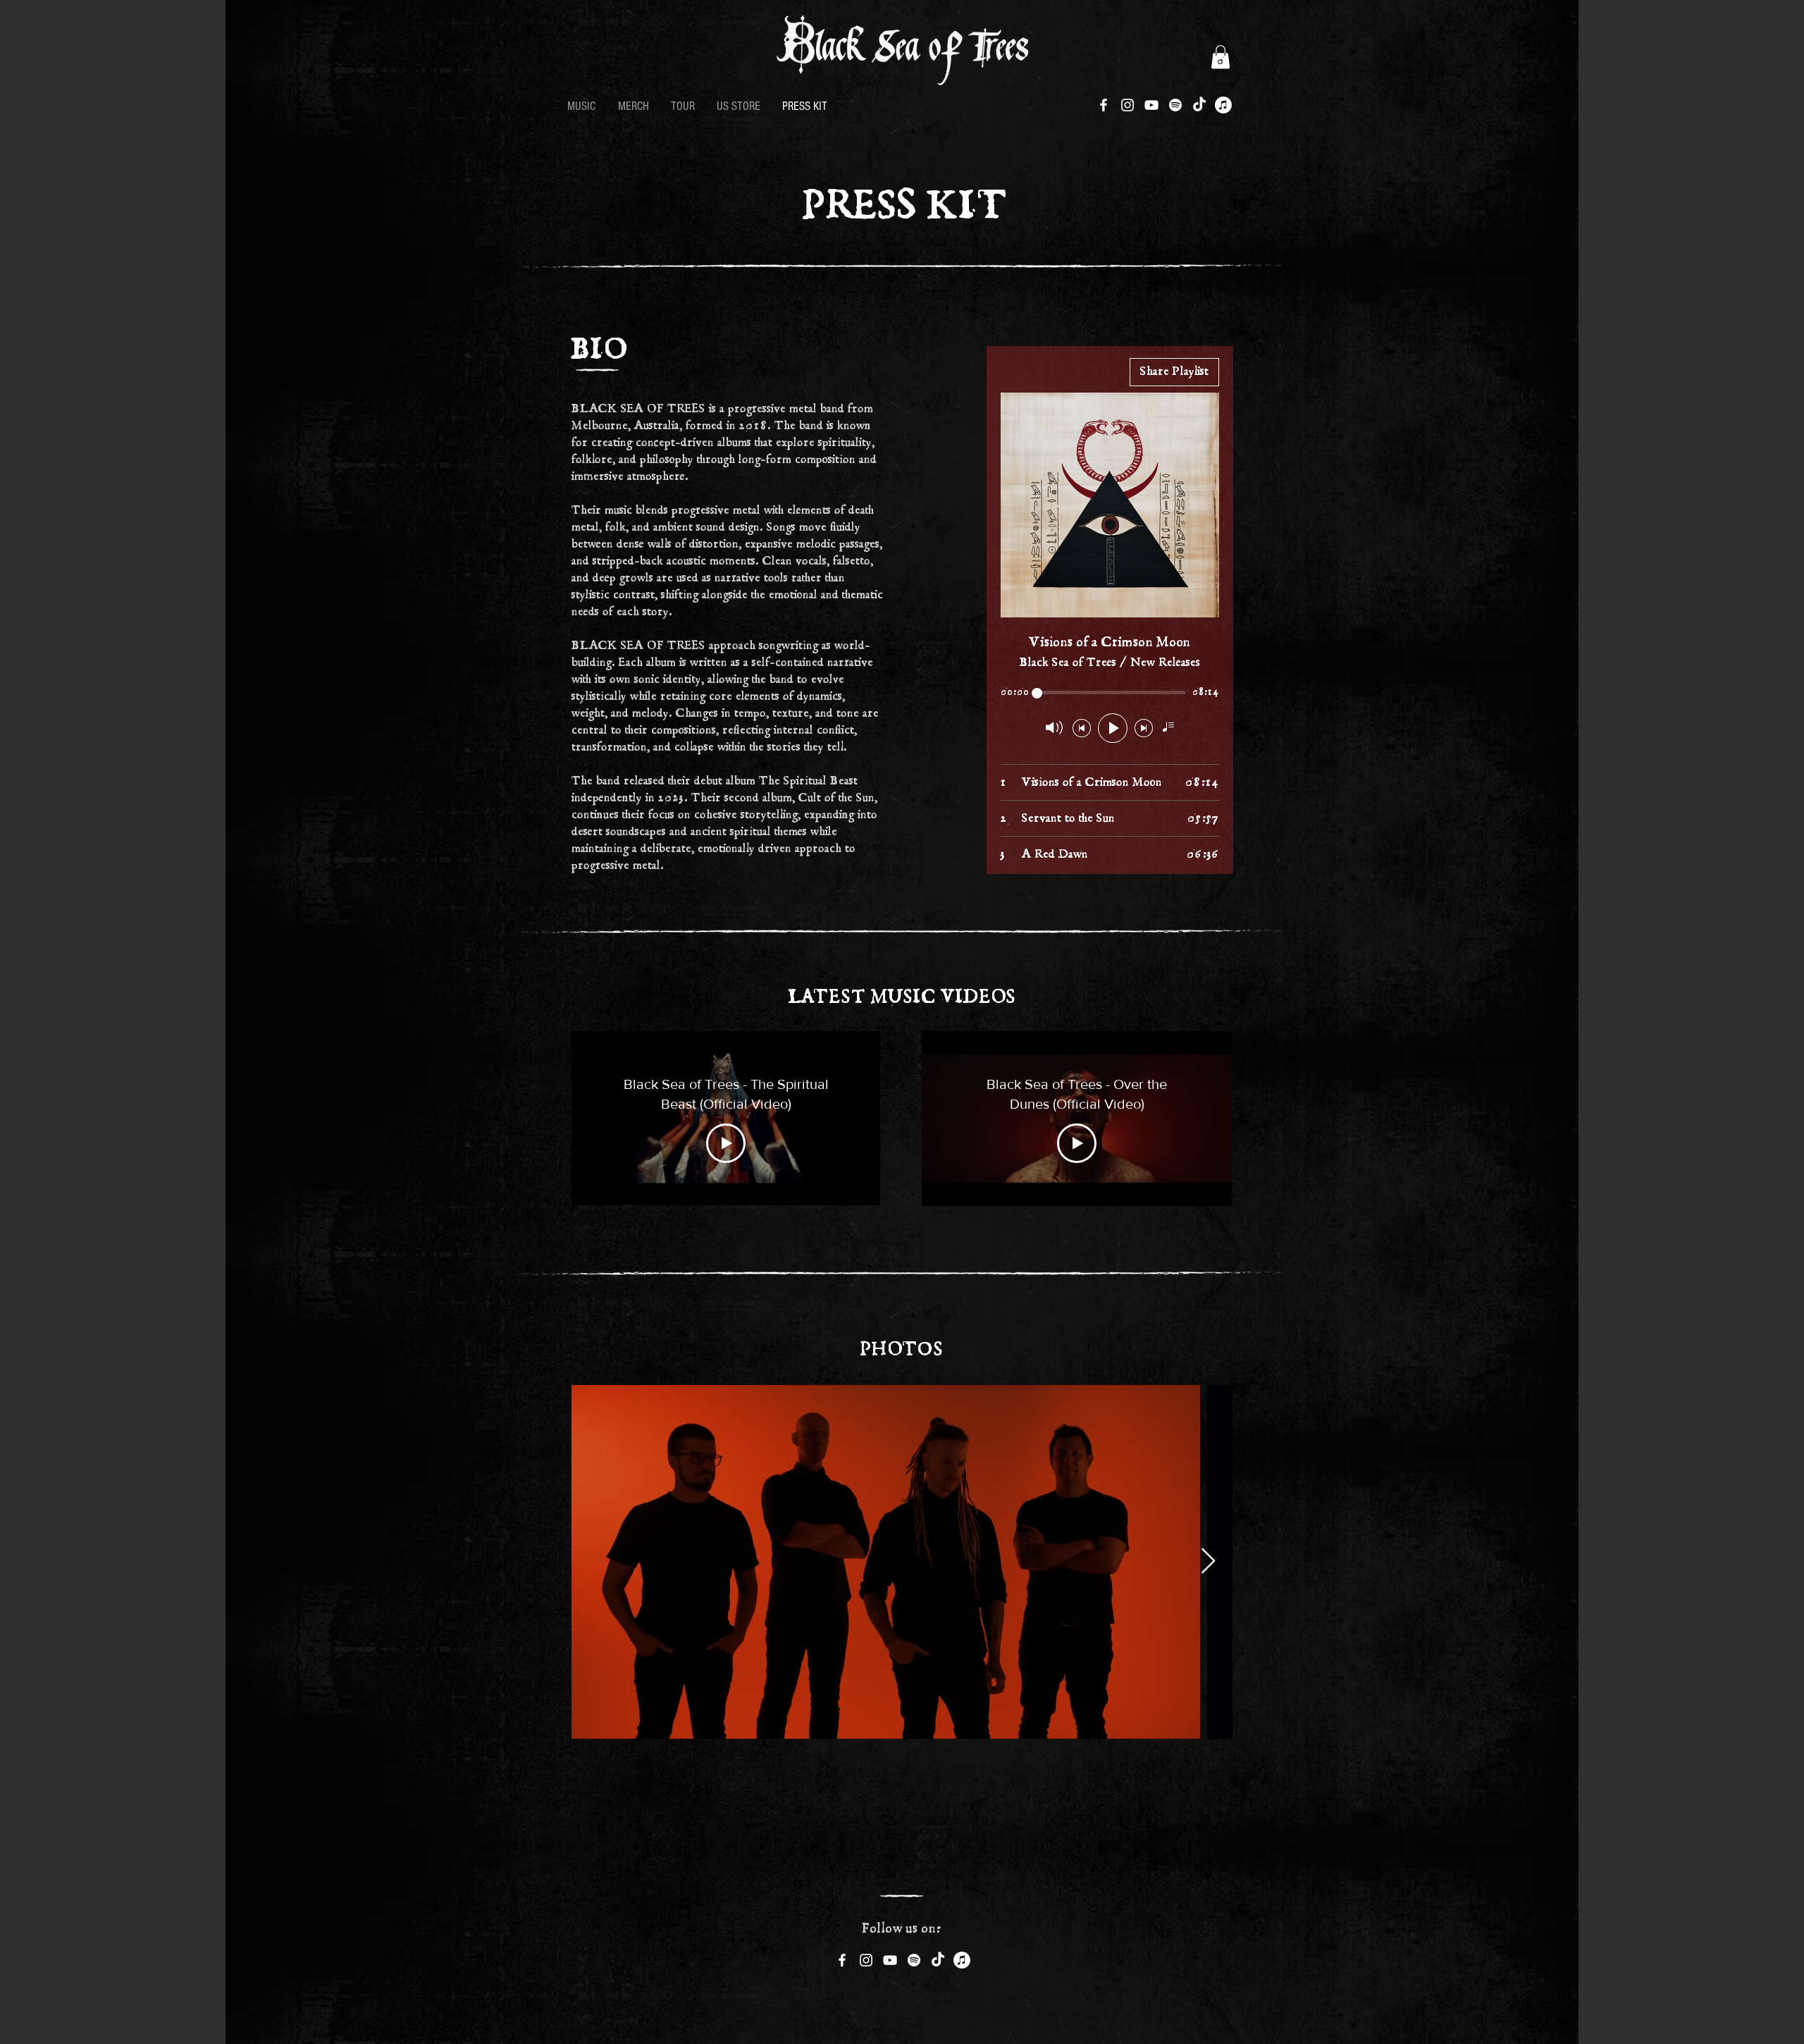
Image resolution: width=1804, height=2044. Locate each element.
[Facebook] (1104, 105)
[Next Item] (1208, 1562)
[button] (1221, 57)
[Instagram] (1127, 105)
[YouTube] (1151, 105)
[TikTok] (1199, 105)
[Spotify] (1175, 105)
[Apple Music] (1223, 105)
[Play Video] (726, 1143)
